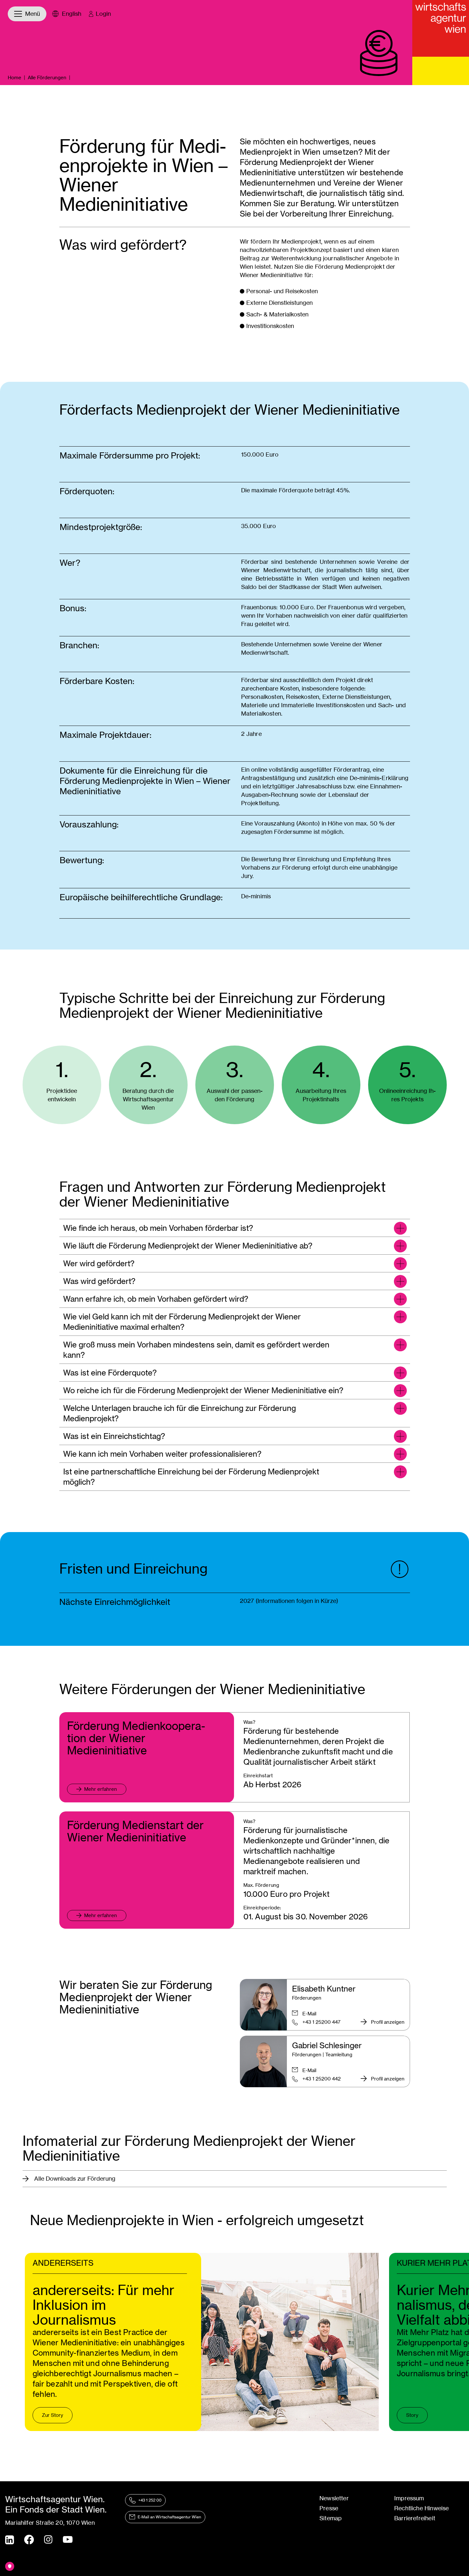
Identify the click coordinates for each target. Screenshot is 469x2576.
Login (103, 14)
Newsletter (334, 2498)
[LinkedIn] (10, 2540)
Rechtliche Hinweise (421, 2508)
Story (412, 2415)
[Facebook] (29, 2540)
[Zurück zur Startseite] (441, 28)
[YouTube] (68, 2540)
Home (15, 77)
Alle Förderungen (47, 77)
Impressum (409, 2498)
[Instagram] (48, 2540)
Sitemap (331, 2518)
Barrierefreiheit (415, 2518)
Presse (329, 2508)
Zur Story (53, 2415)
